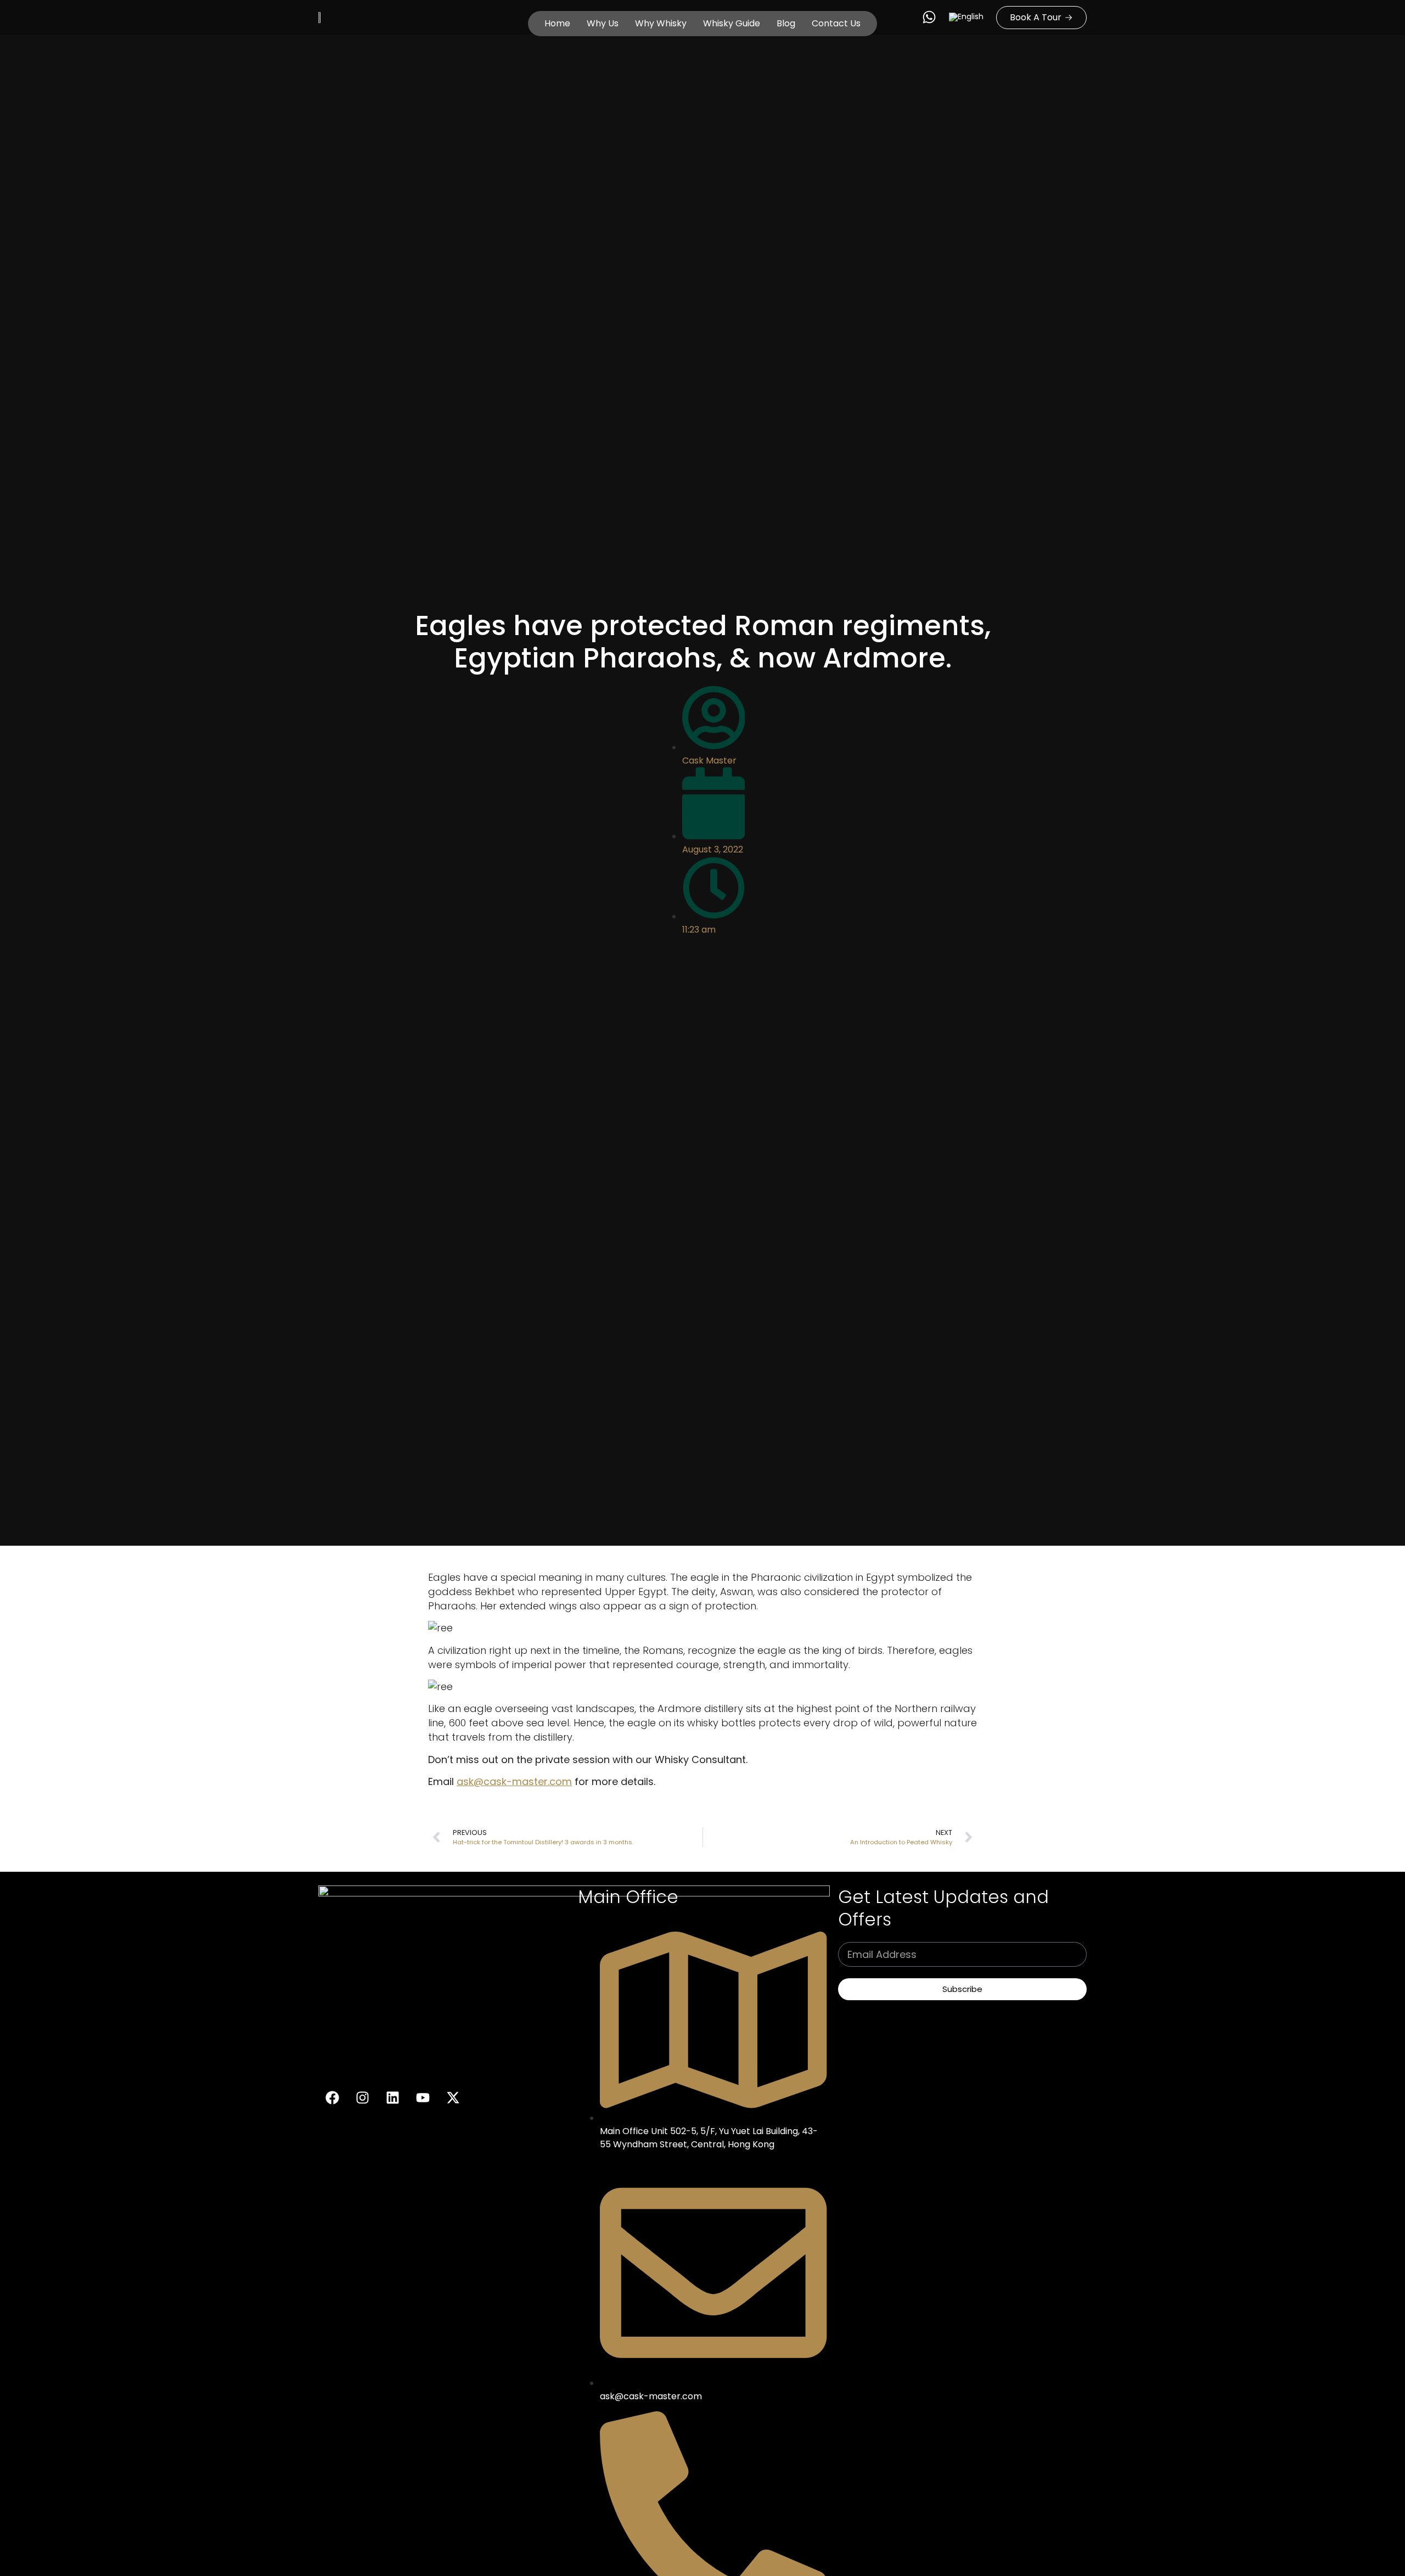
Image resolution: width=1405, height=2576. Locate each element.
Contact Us (836, 23)
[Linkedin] (392, 2098)
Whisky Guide (732, 23)
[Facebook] (332, 2098)
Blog (786, 23)
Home (557, 23)
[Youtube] (423, 2098)
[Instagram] (362, 2098)
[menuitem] (966, 17)
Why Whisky (661, 23)
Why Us (603, 23)
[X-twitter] (453, 2098)
